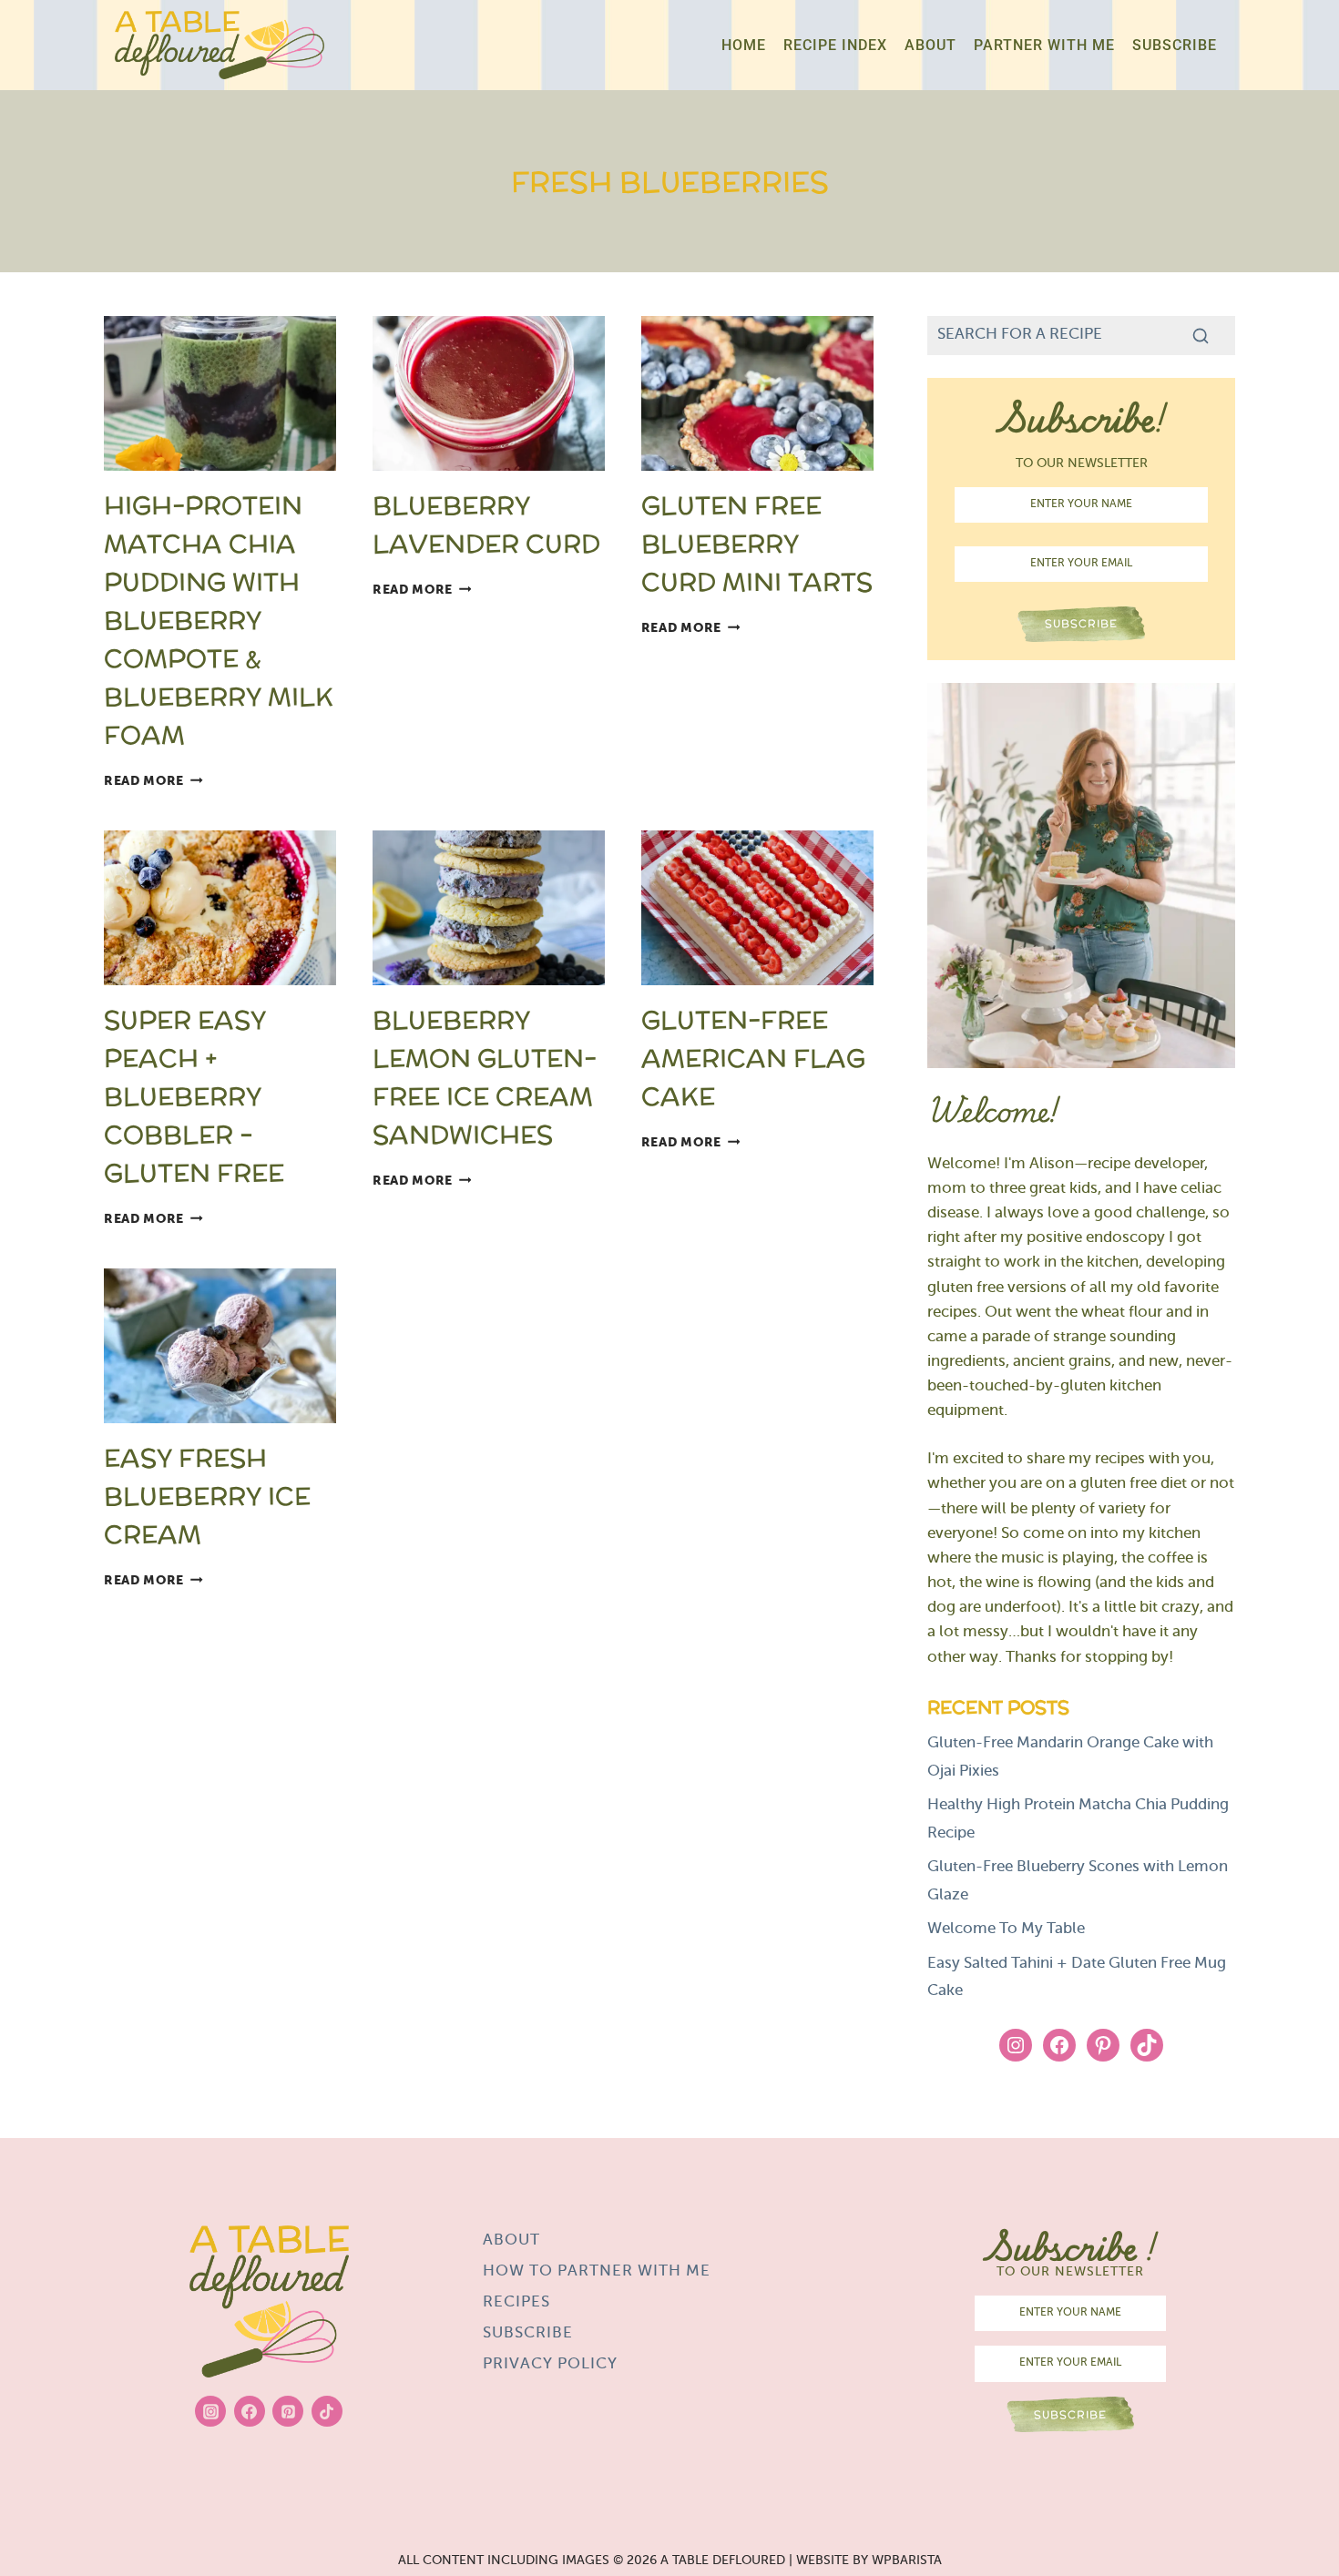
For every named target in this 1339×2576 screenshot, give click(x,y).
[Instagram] (210, 2411)
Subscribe (1175, 45)
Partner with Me (1044, 45)
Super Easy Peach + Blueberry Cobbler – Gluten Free (194, 1096)
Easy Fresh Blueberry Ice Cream (207, 1496)
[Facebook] (250, 2411)
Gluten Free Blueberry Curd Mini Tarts (757, 544)
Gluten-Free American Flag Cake (753, 1058)
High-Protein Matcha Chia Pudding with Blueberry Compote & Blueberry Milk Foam (219, 620)
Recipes (516, 2303)
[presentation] (220, 393)
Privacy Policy (550, 2365)
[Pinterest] (288, 2411)
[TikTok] (327, 2411)
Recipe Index (835, 45)
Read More (153, 781)
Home (744, 45)
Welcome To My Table (1006, 1929)
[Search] (1201, 335)
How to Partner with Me (597, 2272)
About (930, 45)
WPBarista (907, 2561)
